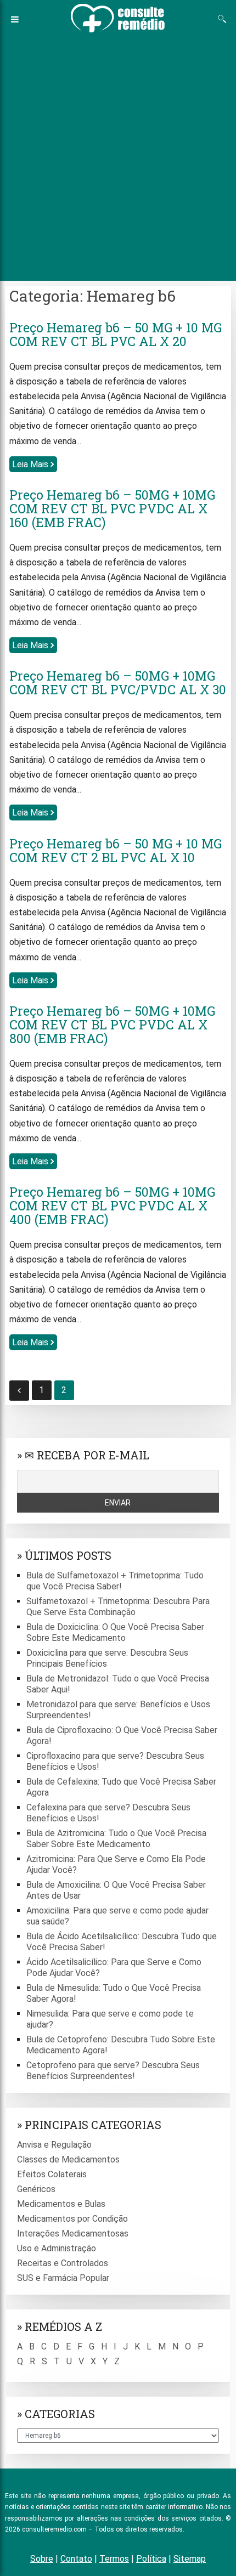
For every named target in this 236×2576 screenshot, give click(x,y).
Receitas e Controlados (63, 2263)
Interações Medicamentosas (73, 2234)
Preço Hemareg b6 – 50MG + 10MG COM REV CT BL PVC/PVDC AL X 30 (118, 683)
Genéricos (36, 2189)
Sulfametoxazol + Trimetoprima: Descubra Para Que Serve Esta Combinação (118, 1607)
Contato (76, 2559)
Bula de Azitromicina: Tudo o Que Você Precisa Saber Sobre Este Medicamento (116, 1839)
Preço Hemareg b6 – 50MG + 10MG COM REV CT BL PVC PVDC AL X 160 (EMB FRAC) (112, 508)
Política (151, 2559)
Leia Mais (31, 464)
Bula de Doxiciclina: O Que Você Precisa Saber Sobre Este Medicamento (115, 1632)
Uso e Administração (57, 2248)
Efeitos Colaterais (52, 2174)
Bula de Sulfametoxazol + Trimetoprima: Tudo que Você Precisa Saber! (115, 1581)
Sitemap (190, 2559)
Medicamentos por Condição (72, 2219)
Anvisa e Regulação (54, 2145)
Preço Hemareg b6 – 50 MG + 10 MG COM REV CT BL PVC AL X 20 (116, 334)
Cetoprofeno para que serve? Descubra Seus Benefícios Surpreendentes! (113, 2071)
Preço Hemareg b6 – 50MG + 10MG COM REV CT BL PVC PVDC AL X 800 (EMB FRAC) (112, 1024)
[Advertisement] (118, 157)
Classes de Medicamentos (68, 2159)
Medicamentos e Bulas (61, 2204)
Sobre (42, 2559)
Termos (114, 2559)
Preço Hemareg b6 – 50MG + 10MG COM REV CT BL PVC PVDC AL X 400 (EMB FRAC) (112, 1205)
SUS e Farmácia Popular (63, 2278)
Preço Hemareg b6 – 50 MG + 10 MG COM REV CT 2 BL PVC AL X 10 (116, 850)
